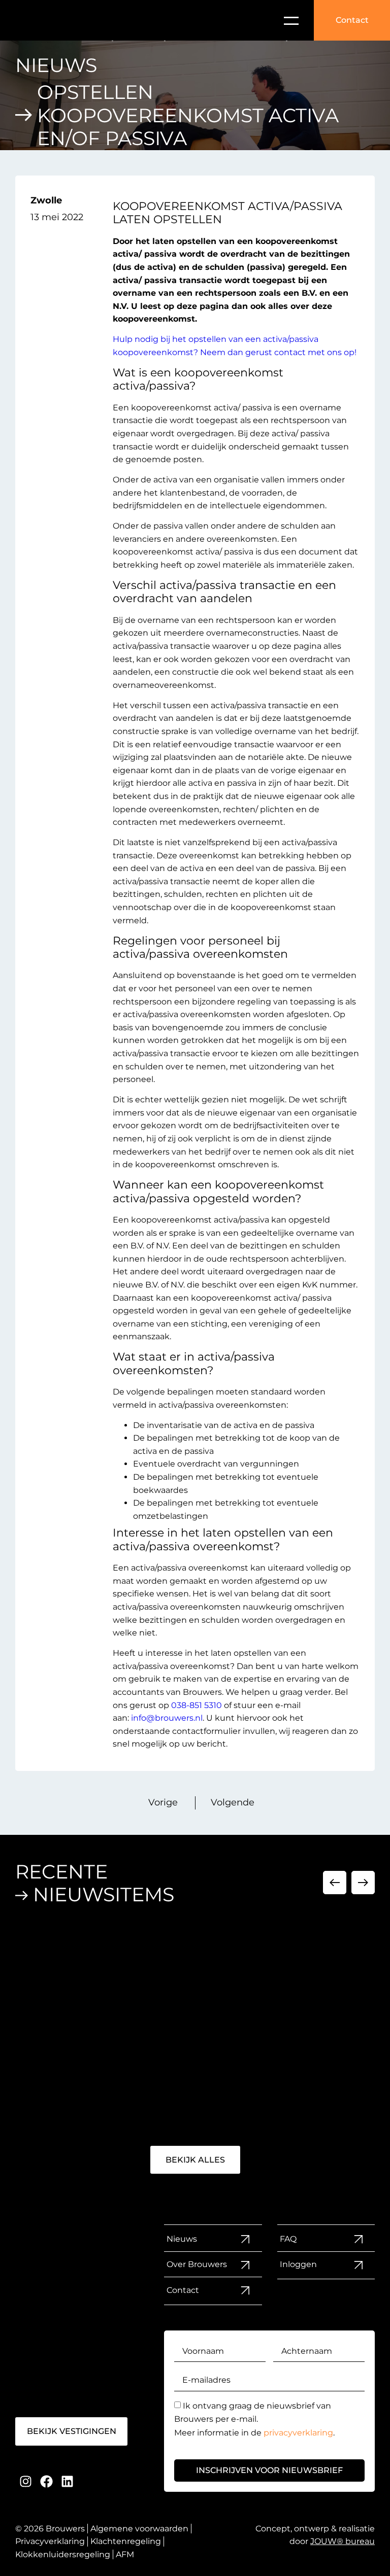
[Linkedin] (67, 2481)
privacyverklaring (298, 2433)
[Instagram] (26, 2481)
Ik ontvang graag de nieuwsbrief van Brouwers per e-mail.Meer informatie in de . (254, 2419)
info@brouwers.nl (167, 1718)
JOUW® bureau (343, 2541)
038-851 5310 (197, 1705)
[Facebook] (46, 2481)
